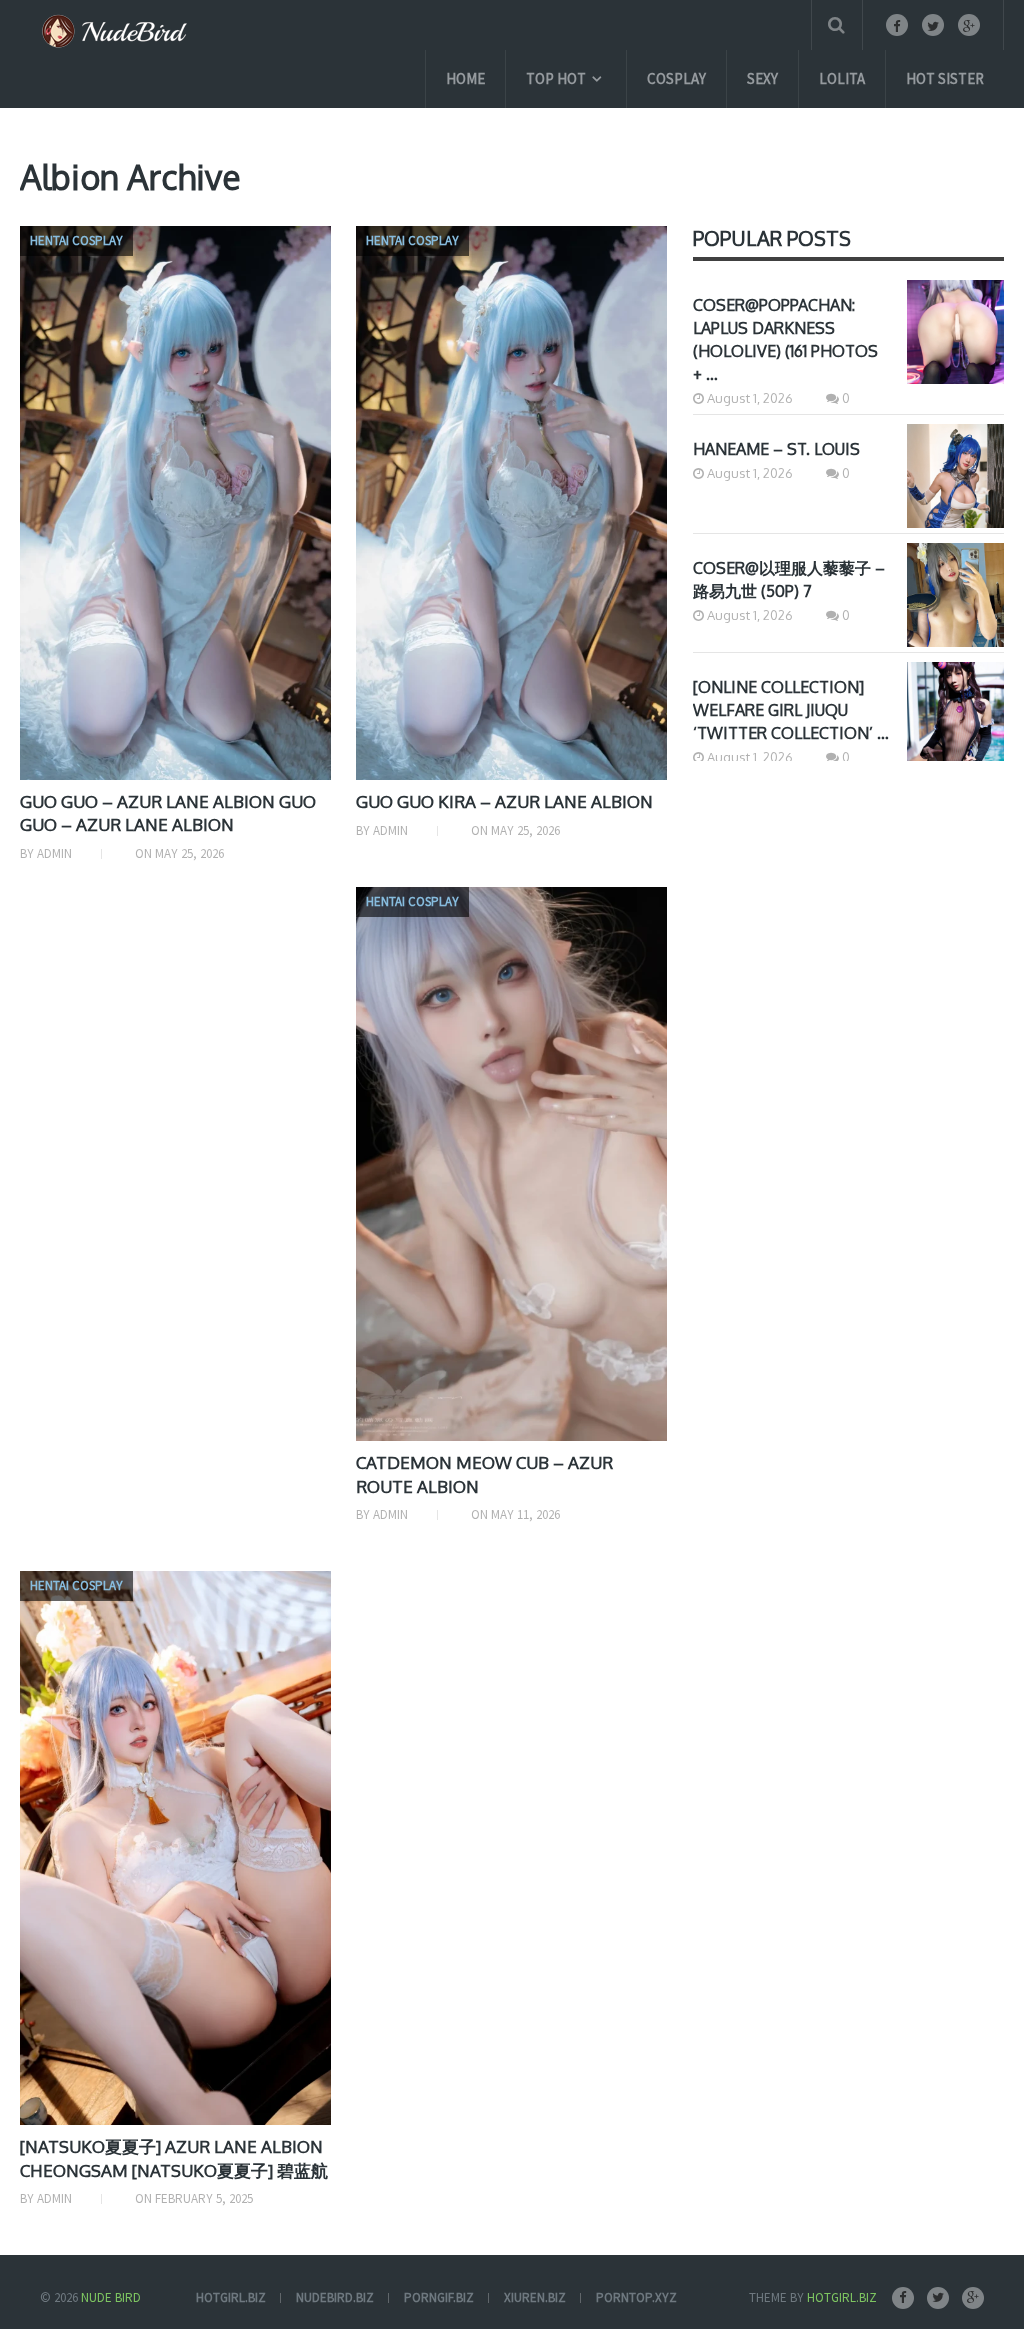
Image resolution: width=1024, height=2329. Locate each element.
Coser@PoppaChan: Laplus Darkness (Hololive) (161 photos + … (785, 339)
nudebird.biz (335, 2297)
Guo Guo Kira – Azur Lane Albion (504, 801)
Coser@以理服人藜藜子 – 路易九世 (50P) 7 (789, 579)
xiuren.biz (535, 2297)
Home (465, 78)
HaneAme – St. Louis (776, 449)
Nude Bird (111, 2297)
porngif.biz (439, 2297)
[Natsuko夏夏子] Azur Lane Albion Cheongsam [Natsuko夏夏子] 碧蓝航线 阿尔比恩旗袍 (174, 2170)
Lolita (842, 78)
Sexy (762, 78)
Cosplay (676, 78)
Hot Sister (945, 78)
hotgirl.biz (231, 2297)
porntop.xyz (636, 2297)
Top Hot (556, 78)
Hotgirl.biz (842, 2297)
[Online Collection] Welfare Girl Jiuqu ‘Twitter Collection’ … (791, 710)
